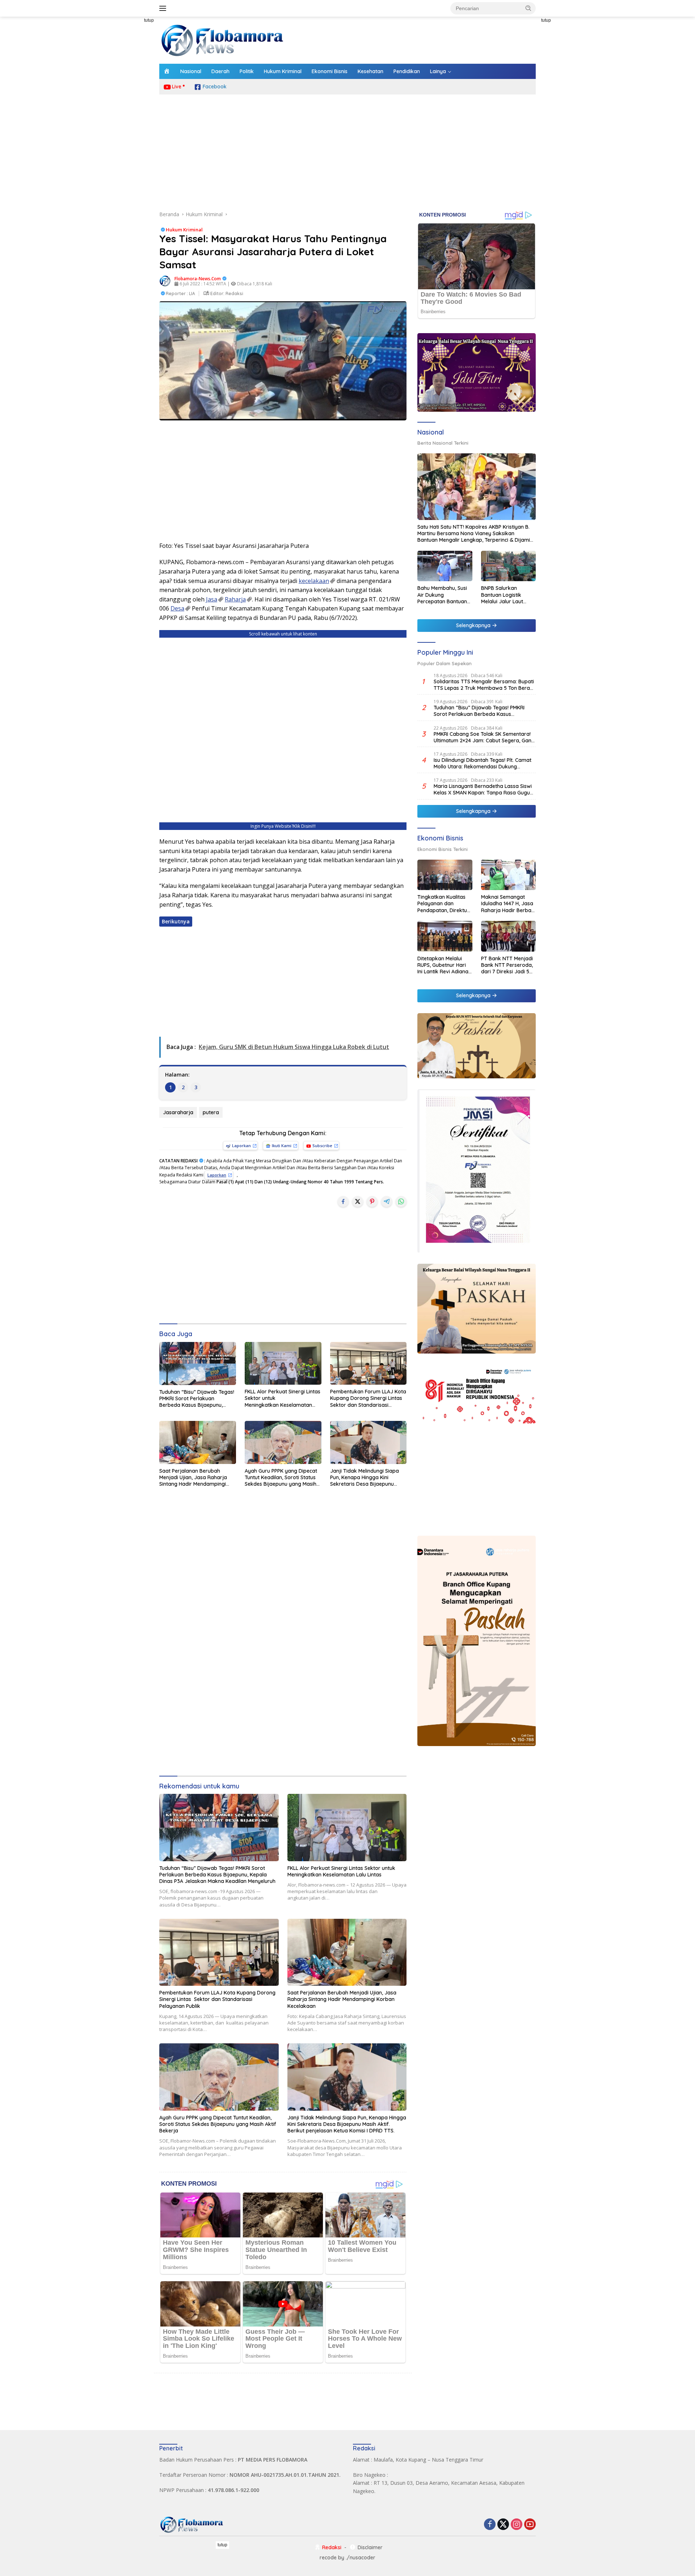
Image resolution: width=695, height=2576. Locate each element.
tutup (149, 20)
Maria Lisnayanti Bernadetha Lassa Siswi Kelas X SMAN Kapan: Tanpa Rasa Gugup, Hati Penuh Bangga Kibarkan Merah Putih (484, 789)
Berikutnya (176, 921)
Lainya (438, 71)
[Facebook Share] (343, 1201)
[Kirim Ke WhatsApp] (401, 1201)
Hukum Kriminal (283, 71)
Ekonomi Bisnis (330, 71)
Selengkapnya (474, 625)
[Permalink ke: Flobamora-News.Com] (165, 280)
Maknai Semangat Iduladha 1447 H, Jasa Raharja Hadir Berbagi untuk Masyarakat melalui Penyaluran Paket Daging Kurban (508, 904)
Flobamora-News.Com (198, 279)
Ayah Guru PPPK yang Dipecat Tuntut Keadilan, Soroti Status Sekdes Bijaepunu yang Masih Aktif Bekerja (281, 1478)
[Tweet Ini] (358, 1201)
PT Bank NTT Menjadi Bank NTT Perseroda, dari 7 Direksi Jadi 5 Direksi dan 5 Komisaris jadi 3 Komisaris (507, 965)
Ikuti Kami (282, 1146)
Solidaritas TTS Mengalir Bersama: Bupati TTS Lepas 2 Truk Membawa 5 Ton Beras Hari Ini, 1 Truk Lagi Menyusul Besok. (484, 685)
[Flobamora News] (223, 40)
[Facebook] (490, 2525)
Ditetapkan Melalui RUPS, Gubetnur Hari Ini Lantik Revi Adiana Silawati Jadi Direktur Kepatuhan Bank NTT (443, 965)
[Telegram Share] (387, 1201)
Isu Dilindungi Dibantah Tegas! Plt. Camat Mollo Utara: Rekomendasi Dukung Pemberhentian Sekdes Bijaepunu (483, 763)
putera (211, 1112)
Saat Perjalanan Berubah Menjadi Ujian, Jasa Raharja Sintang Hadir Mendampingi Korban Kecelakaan (193, 1478)
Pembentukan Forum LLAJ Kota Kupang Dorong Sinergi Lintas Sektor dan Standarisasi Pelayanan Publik (368, 1398)
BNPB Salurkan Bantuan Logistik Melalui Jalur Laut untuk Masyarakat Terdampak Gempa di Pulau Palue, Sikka (508, 595)
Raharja (235, 599)
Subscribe (322, 1146)
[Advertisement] (127, 125)
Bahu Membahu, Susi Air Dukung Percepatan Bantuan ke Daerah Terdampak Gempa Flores (442, 595)
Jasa (212, 599)
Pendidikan (407, 71)
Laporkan (241, 1146)
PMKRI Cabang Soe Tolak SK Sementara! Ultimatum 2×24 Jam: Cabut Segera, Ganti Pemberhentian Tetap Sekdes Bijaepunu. (484, 737)
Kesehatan (370, 71)
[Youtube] (530, 2525)
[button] (528, 8)
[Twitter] (503, 2525)
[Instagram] (517, 2525)
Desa (177, 608)
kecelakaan (314, 581)
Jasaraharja (178, 1112)
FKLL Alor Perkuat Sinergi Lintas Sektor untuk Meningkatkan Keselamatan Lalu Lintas (283, 1398)
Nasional (191, 71)
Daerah (220, 71)
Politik (247, 71)
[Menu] (164, 8)
